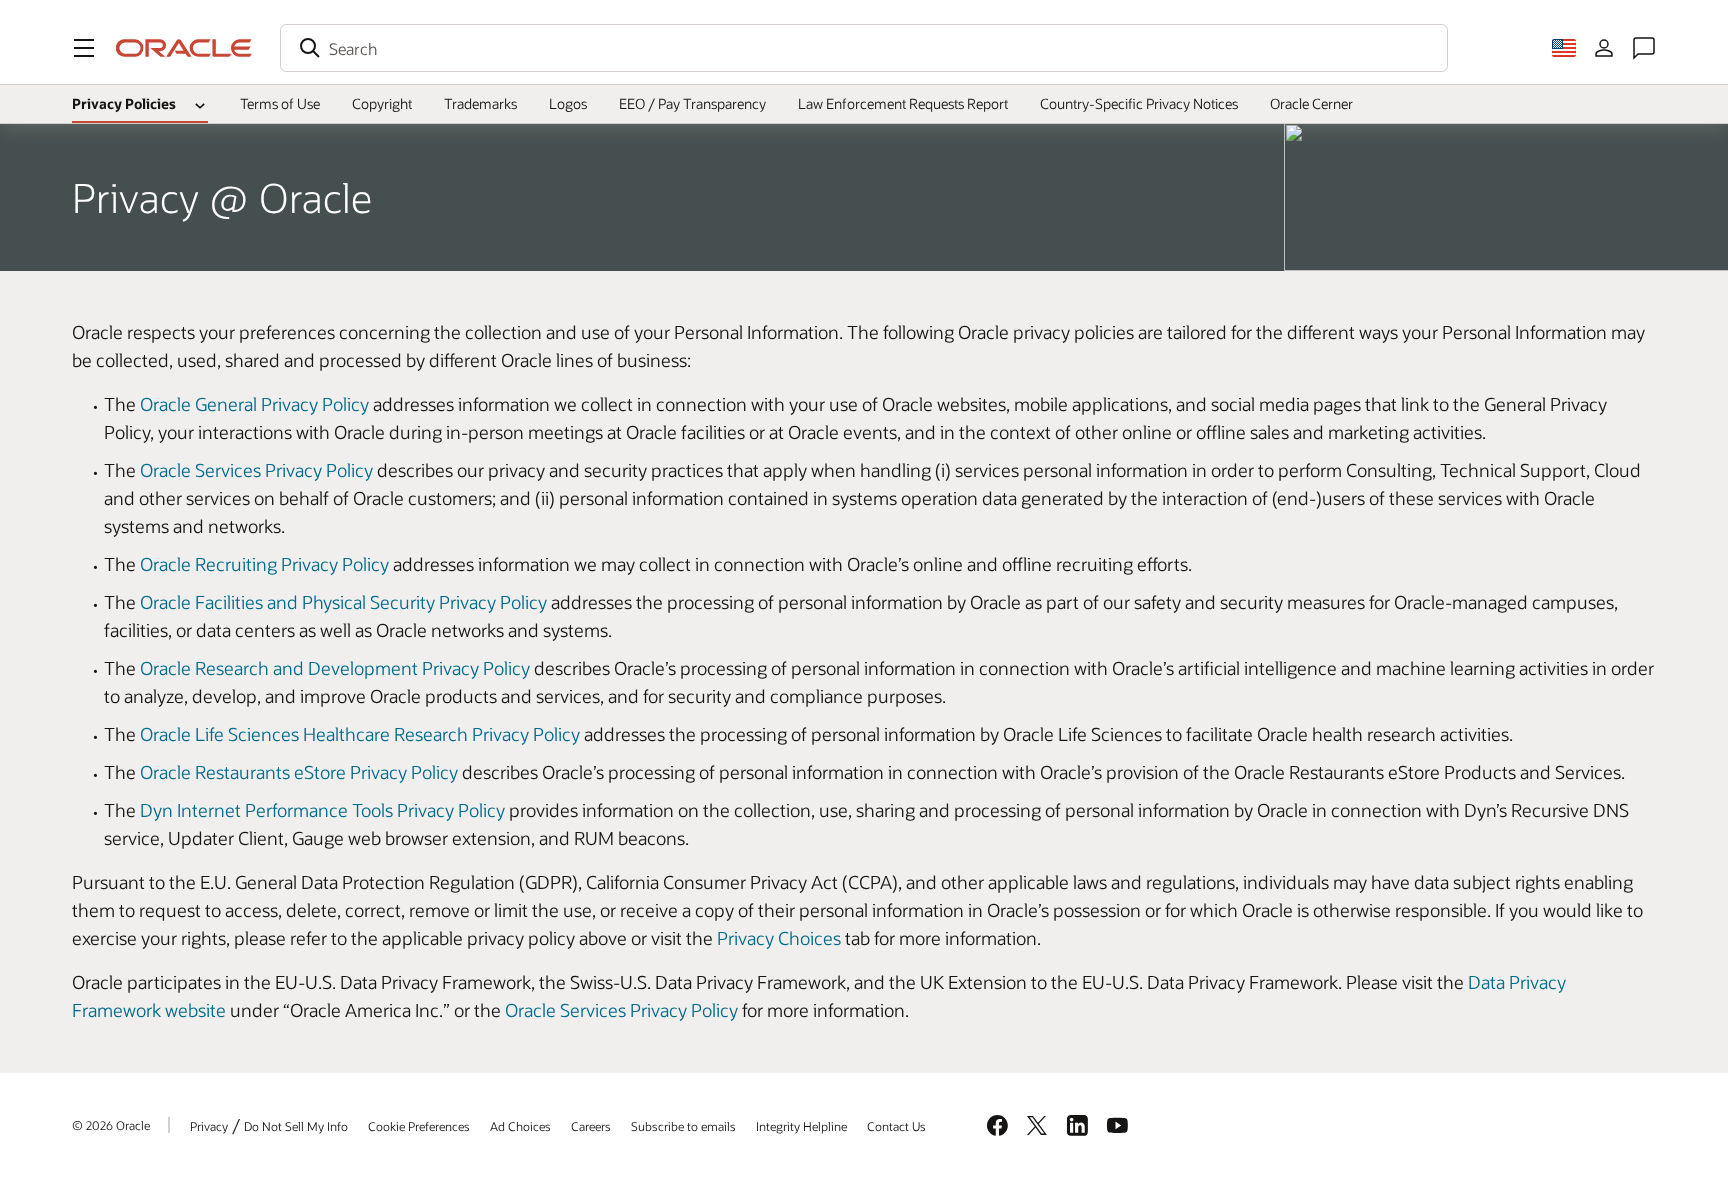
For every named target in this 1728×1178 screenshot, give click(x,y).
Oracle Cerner (1311, 103)
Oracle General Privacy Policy (254, 404)
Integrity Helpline (801, 1126)
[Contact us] (1644, 48)
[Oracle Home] (184, 48)
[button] (84, 48)
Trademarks (480, 103)
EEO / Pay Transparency (692, 103)
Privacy (209, 1126)
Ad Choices (520, 1126)
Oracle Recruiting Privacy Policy (264, 564)
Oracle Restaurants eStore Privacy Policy (299, 772)
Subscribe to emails (683, 1126)
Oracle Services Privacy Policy (256, 470)
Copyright (382, 103)
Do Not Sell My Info (296, 1126)
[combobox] (864, 48)
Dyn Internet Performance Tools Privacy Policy (322, 810)
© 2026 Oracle (111, 1125)
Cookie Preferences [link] (419, 1126)
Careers (591, 1126)
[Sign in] (1604, 48)
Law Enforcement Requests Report (903, 103)
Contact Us (896, 1126)
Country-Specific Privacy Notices (1139, 103)
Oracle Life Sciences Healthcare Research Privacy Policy (360, 734)
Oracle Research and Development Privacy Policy (335, 668)
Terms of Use (280, 103)
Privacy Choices (779, 938)
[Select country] (1564, 48)
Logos (568, 103)
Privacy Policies (124, 103)
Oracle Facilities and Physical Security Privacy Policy (343, 602)
